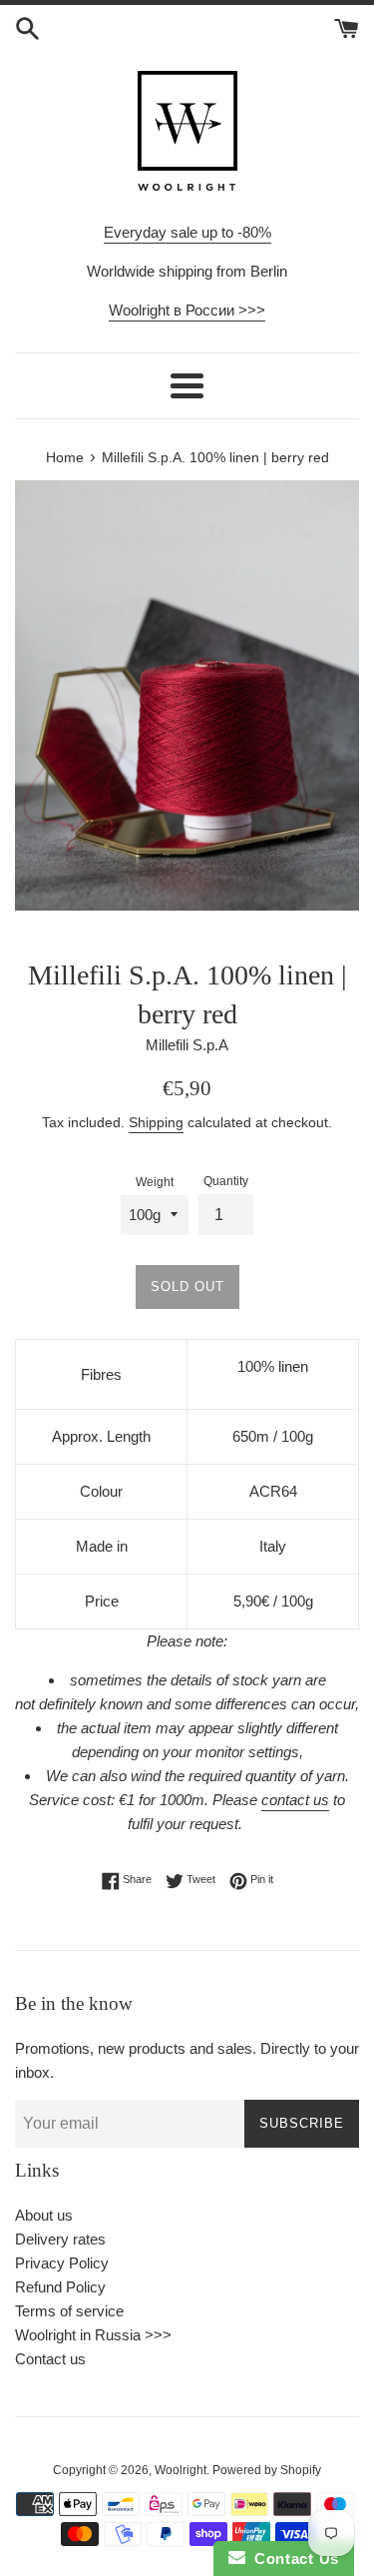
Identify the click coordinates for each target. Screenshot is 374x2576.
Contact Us (292, 2559)
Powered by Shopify (267, 2470)
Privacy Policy (62, 2263)
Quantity (226, 1181)
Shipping (156, 1122)
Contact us (50, 2359)
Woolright (181, 2470)
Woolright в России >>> (187, 310)
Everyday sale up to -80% (187, 232)
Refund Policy (60, 2287)
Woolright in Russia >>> (93, 2335)
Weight (155, 1182)
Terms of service (69, 2311)
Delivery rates (60, 2239)
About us (44, 2215)
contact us (295, 1800)
